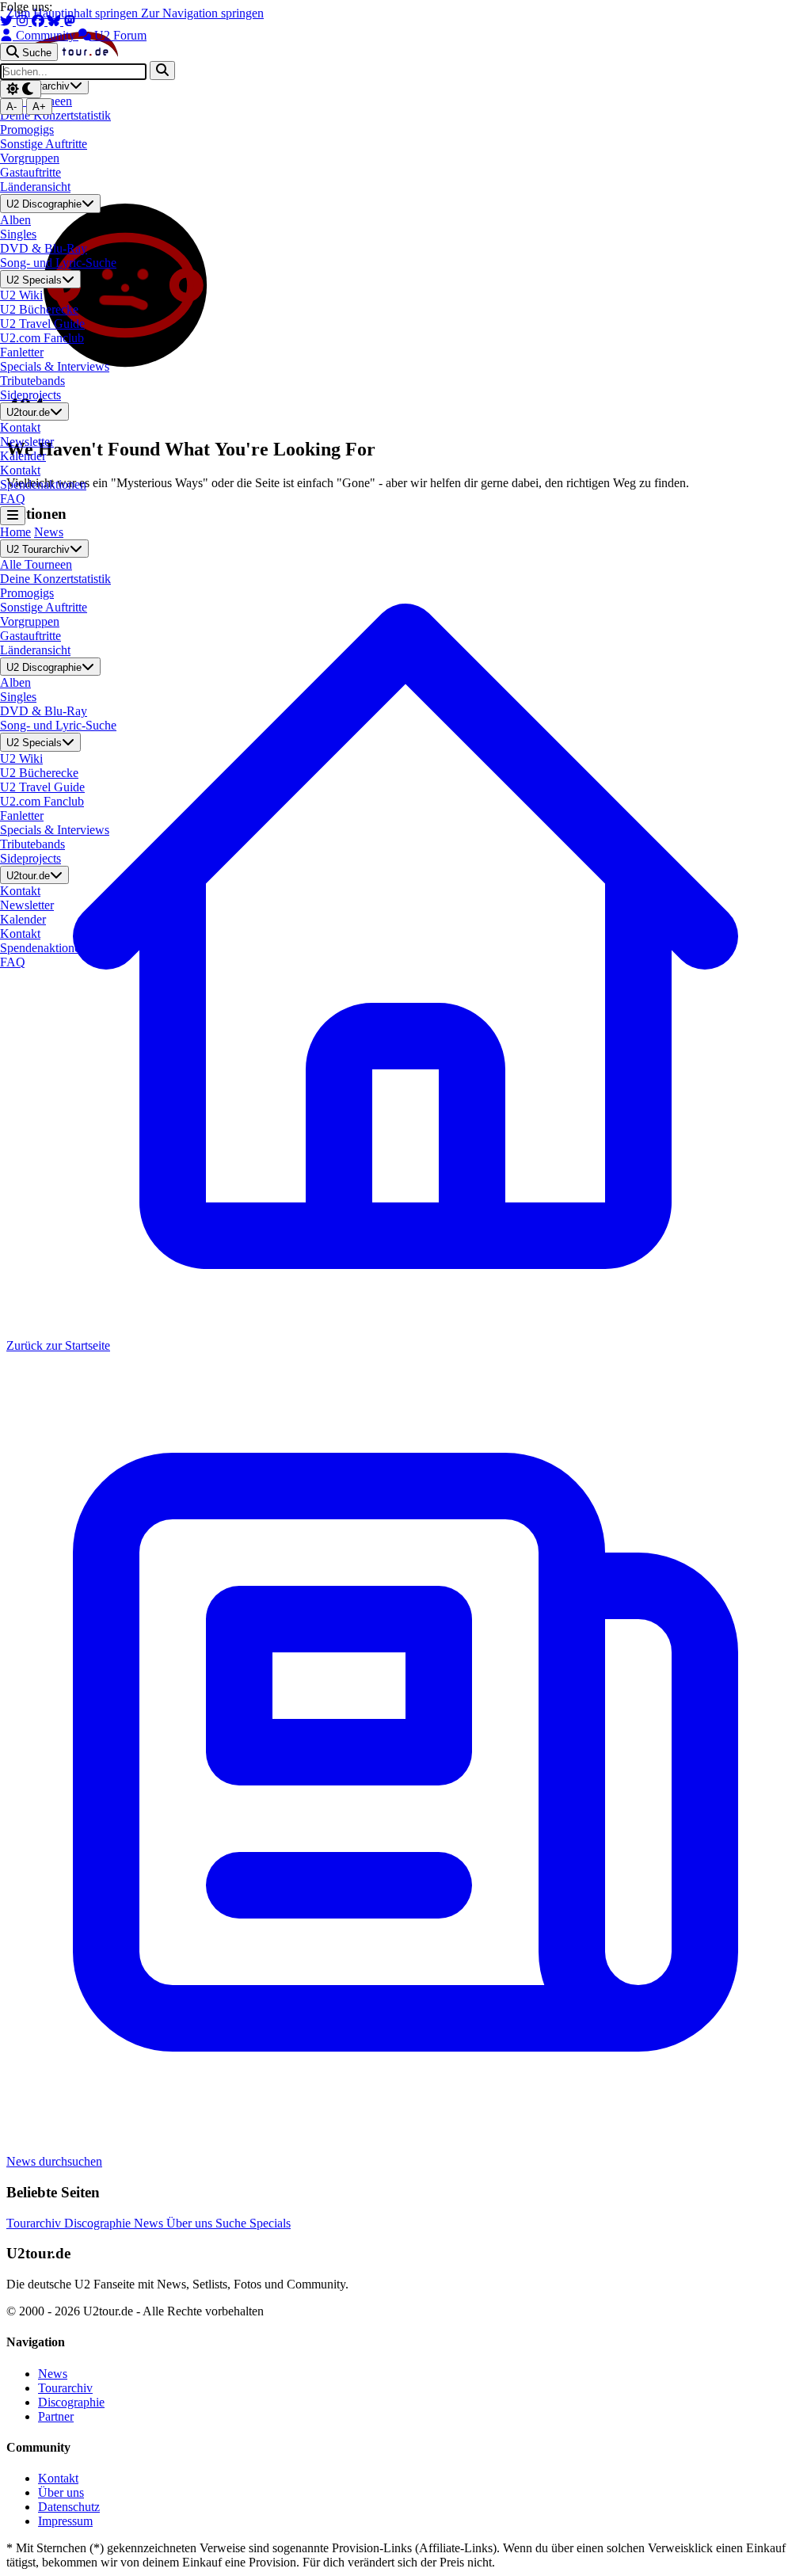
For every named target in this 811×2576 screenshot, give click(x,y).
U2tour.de (28, 412)
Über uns (191, 2223)
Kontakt (58, 2478)
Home (15, 532)
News (49, 532)
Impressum (65, 2521)
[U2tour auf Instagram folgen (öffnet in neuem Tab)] (24, 21)
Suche (232, 2223)
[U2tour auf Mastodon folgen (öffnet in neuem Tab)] (70, 21)
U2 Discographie (44, 205)
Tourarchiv (35, 2223)
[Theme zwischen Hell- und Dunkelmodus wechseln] (21, 89)
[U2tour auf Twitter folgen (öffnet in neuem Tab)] (8, 21)
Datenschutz (69, 2507)
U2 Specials (34, 280)
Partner (56, 2416)
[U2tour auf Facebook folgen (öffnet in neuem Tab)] (40, 21)
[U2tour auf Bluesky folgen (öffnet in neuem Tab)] (55, 21)
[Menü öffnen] (13, 515)
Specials (270, 2223)
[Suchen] (162, 70)
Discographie (99, 2223)
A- (11, 107)
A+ (39, 107)
